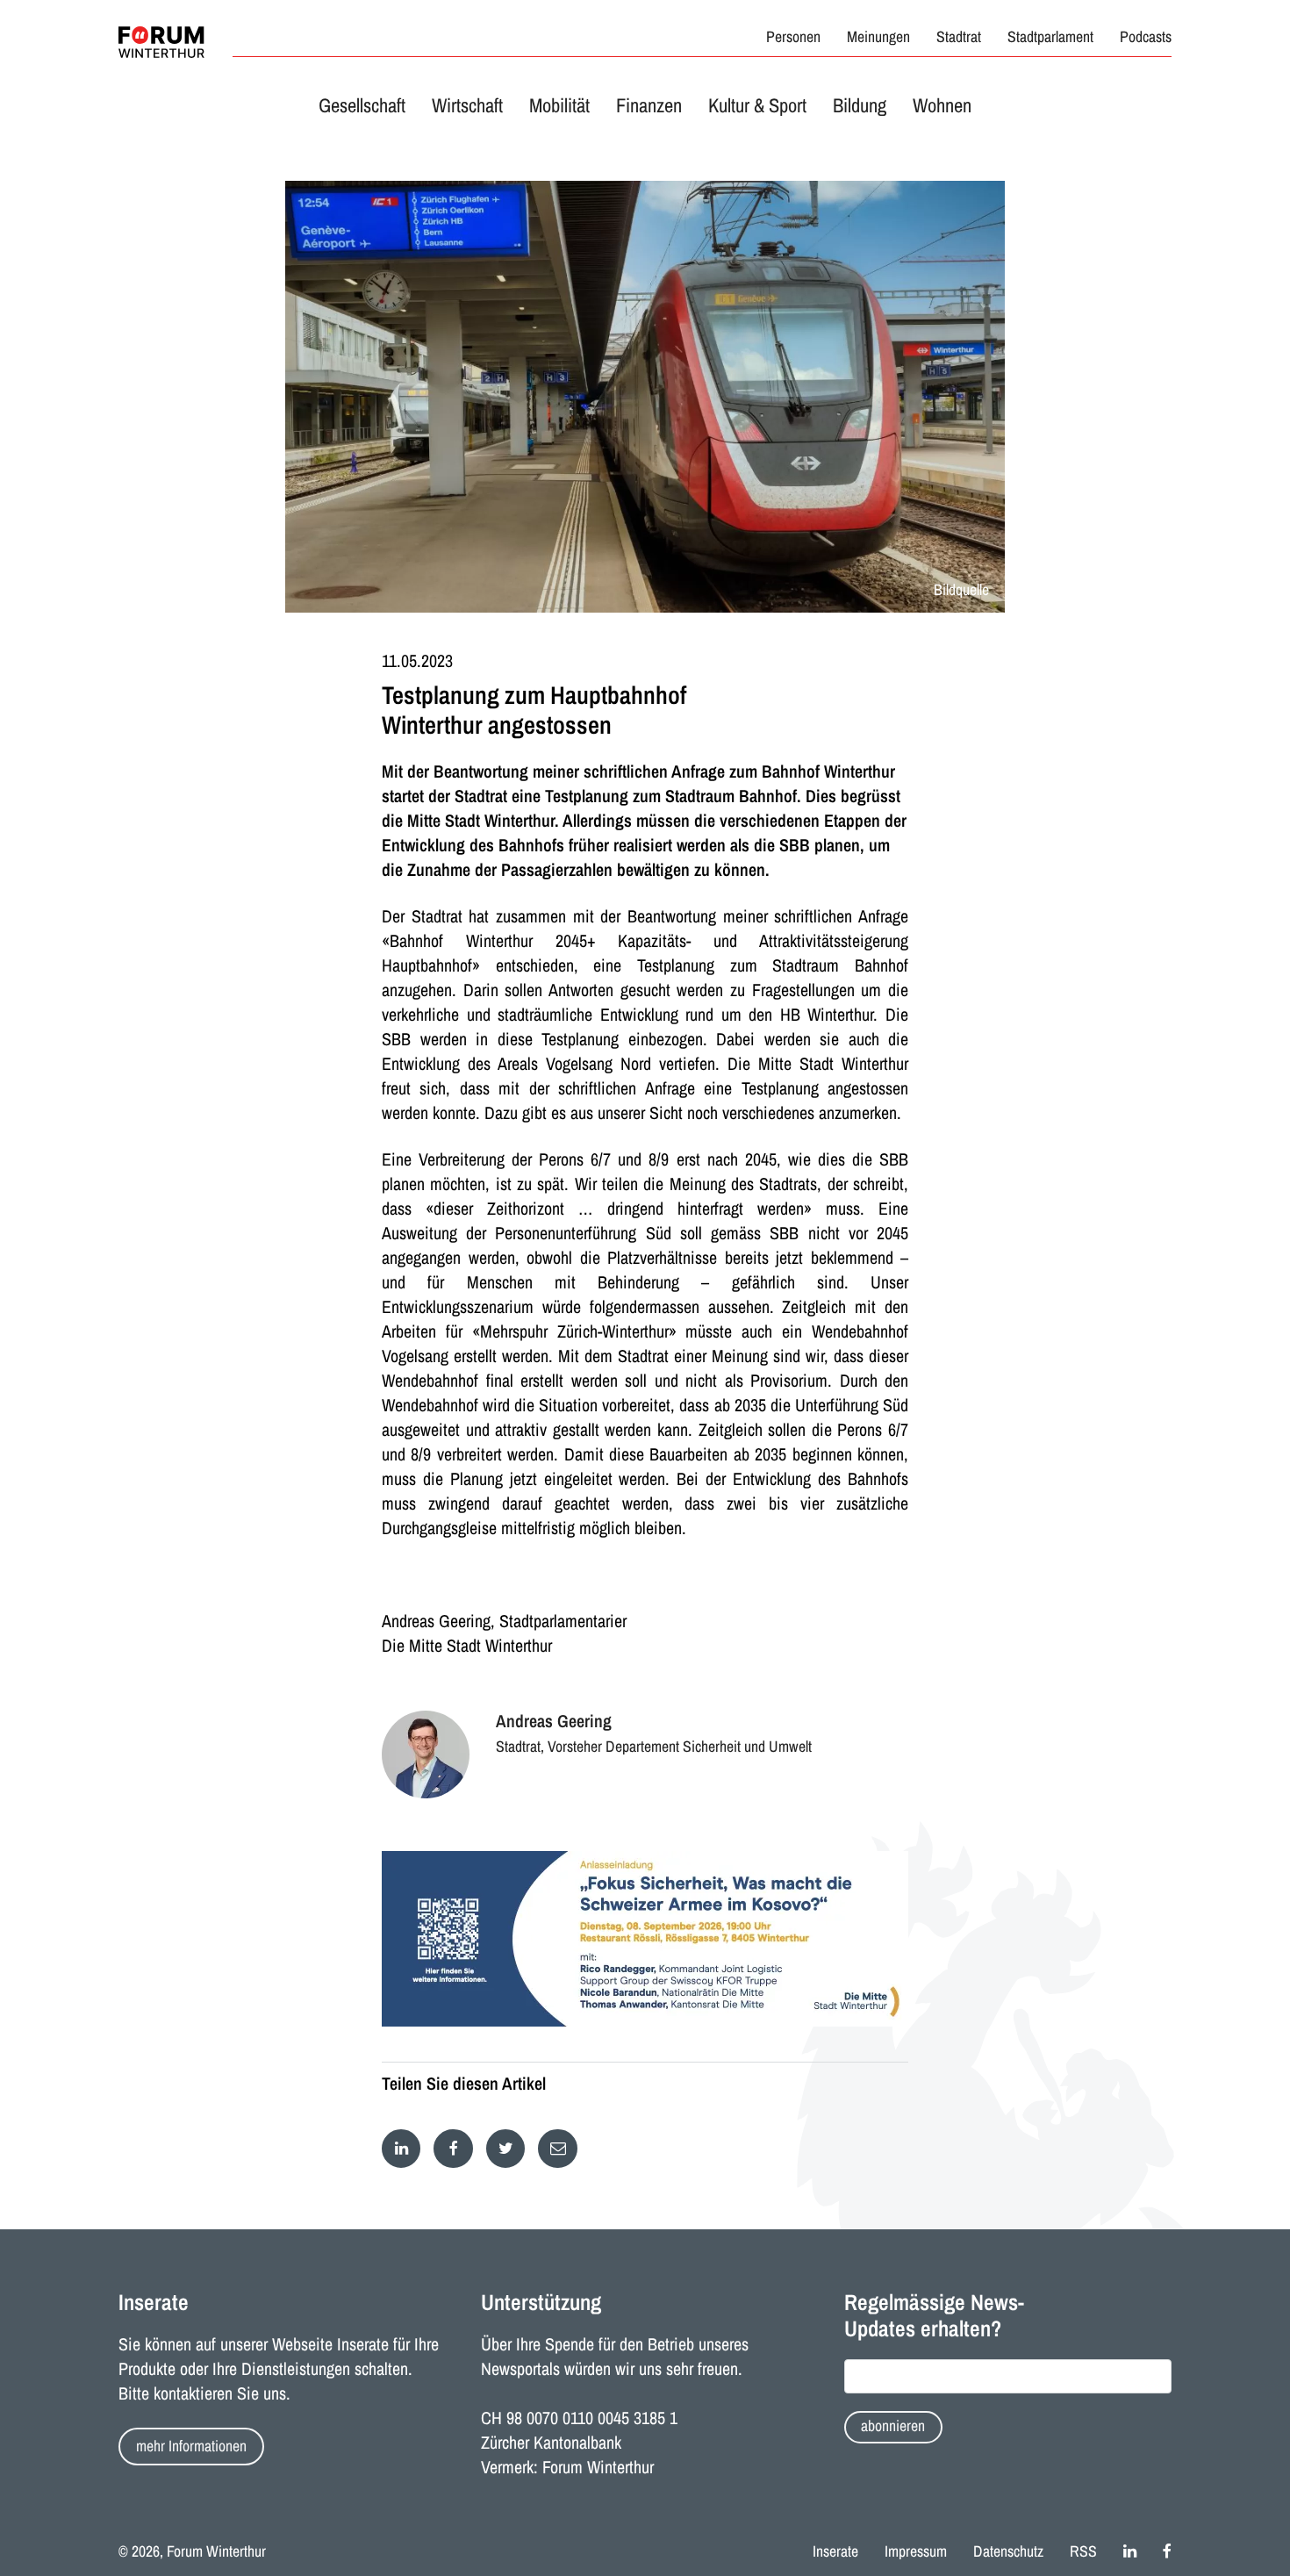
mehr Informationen (191, 2446)
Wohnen (942, 105)
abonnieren (893, 2426)
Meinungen (878, 37)
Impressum (916, 2551)
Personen (793, 37)
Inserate (835, 2551)
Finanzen (649, 105)
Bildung (860, 105)
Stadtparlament (1050, 37)
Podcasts (1146, 37)
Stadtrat (959, 37)
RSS (1083, 2551)
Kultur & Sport (757, 105)
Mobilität (559, 105)
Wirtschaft (467, 105)
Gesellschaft (362, 105)
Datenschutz (1008, 2551)
